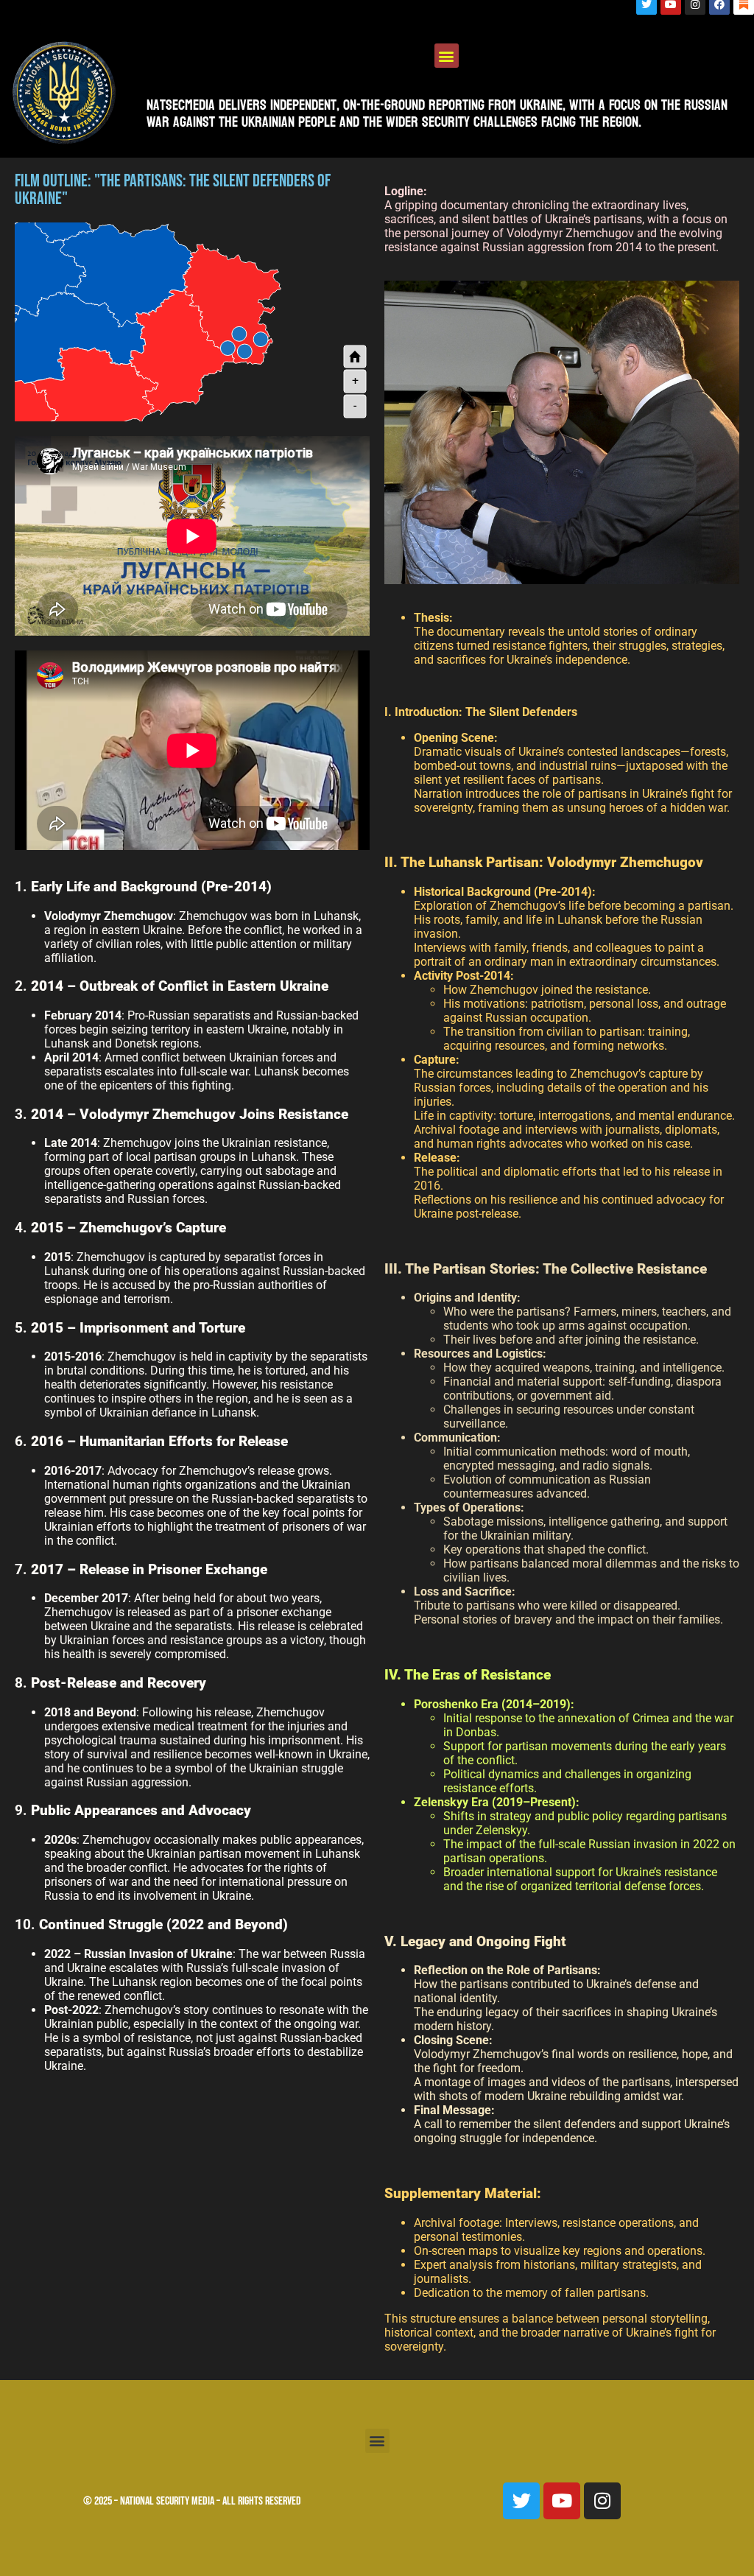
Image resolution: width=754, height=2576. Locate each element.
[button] (447, 56)
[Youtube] (562, 2501)
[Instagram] (602, 2501)
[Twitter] (521, 2501)
